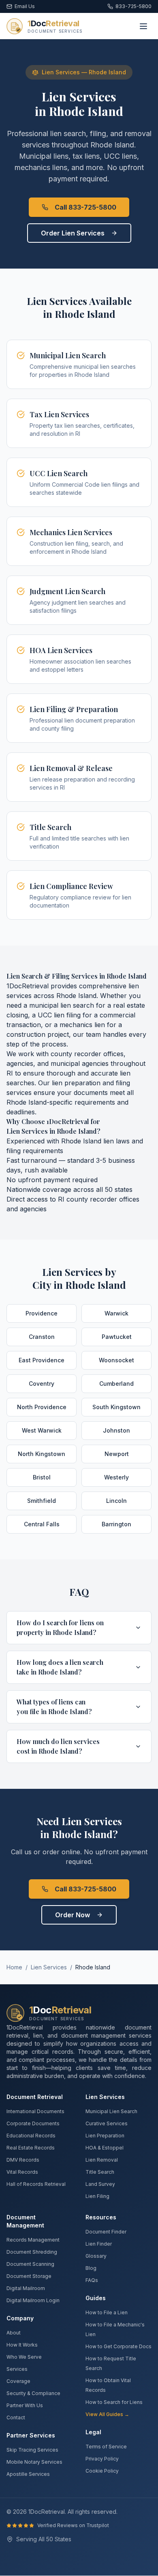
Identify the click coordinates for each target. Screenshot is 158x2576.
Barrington (116, 1524)
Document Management (25, 2221)
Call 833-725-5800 (85, 207)
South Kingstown (116, 1407)
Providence (42, 1313)
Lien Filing (97, 2196)
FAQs (92, 2280)
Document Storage (29, 2276)
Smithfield (42, 1501)
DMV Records (23, 2160)
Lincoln (116, 1501)
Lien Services (49, 1967)
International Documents (35, 2111)
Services (17, 2369)
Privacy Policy (102, 2459)
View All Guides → (107, 2414)
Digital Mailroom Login (33, 2300)
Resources (101, 2217)
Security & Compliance (33, 2393)
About (14, 2333)
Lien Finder (99, 2244)
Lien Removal (102, 2160)
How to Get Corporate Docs (118, 2346)
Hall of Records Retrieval (36, 2184)
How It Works (22, 2345)
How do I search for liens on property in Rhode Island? (60, 1627)
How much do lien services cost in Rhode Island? (58, 1746)
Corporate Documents (33, 2123)
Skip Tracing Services (32, 2450)
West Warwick (42, 1430)
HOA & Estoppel (105, 2148)
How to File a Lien (107, 2312)
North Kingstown (42, 1454)
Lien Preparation (105, 2136)
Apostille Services (28, 2474)
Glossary (96, 2256)
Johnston (116, 1430)
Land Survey (100, 2184)
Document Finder (106, 2232)
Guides (96, 2298)
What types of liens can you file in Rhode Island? (54, 1707)
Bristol (42, 1477)
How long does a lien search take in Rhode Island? (60, 1667)
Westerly (116, 1477)
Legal (93, 2432)
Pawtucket (117, 1337)
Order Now (73, 1915)
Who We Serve (24, 2357)
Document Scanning (30, 2264)
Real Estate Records (31, 2148)
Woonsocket (116, 1360)
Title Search (100, 2172)
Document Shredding (32, 2252)
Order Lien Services (73, 233)
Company (20, 2318)
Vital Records (22, 2172)
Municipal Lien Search (111, 2111)
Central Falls (42, 1524)
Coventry (42, 1384)
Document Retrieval (35, 2097)
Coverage (18, 2381)
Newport (117, 1454)
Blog (91, 2268)
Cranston (42, 1337)
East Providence (42, 1360)
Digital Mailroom (26, 2288)
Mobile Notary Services (34, 2462)
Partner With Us (25, 2405)
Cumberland (116, 1384)
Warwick (116, 1313)
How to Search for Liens (114, 2402)
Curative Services (107, 2123)
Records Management (33, 2240)
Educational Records (31, 2136)
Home (14, 1967)
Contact (16, 2417)
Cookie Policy (102, 2471)
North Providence (42, 1407)
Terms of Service (106, 2447)
